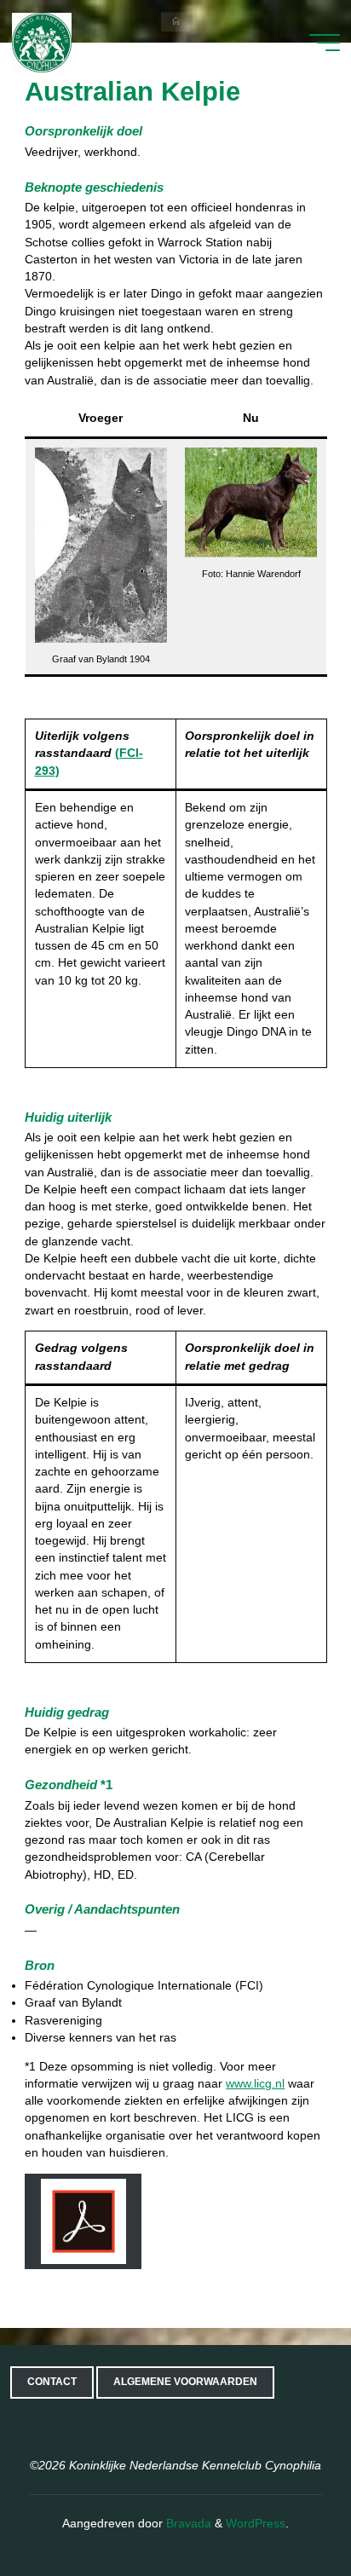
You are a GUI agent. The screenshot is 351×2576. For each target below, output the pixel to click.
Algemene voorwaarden (185, 2382)
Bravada (187, 2524)
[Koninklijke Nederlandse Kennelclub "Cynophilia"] (42, 42)
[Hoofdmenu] (325, 43)
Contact (52, 2382)
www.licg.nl (255, 2084)
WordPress (256, 2524)
